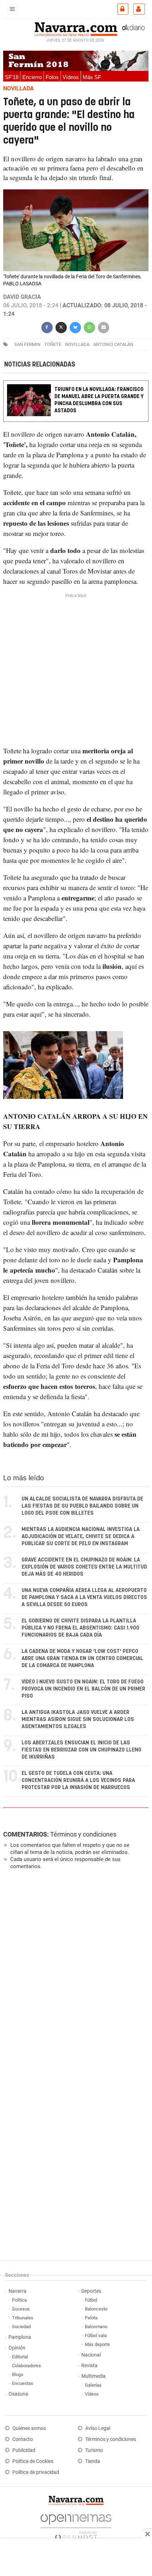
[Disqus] (74, 1973)
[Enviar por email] (104, 327)
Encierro (32, 77)
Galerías (93, 2385)
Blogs (18, 2374)
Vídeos (71, 77)
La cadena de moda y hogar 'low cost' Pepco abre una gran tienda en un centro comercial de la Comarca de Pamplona (82, 1658)
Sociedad (21, 2327)
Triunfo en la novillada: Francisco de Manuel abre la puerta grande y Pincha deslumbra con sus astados (99, 400)
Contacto (23, 2439)
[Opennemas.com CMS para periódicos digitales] (76, 2525)
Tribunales (23, 2318)
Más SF (92, 77)
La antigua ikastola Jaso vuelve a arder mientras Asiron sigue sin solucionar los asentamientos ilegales (78, 1719)
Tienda (93, 2461)
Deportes (91, 2291)
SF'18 (12, 77)
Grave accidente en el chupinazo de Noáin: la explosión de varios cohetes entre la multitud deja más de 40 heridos (84, 1567)
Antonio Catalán (113, 344)
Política (19, 2300)
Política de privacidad (36, 2472)
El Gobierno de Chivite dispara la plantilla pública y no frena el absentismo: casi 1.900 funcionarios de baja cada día (80, 1628)
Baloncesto (96, 2309)
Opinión (17, 2348)
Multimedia (93, 2376)
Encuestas (23, 2383)
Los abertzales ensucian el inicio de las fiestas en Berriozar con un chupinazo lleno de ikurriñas (81, 1750)
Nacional (91, 2355)
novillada (77, 344)
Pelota (91, 2318)
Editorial (20, 2357)
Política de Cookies (33, 2461)
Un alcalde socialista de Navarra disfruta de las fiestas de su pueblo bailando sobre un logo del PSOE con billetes (82, 1506)
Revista (89, 2366)
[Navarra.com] (76, 28)
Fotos (52, 77)
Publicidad (24, 2450)
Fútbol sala (96, 2335)
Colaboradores (27, 2366)
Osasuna (18, 2394)
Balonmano (96, 2327)
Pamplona (20, 2337)
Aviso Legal (98, 2428)
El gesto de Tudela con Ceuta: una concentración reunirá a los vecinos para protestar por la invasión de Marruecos (78, 1780)
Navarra (17, 2291)
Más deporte (97, 2344)
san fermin (27, 344)
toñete (53, 344)
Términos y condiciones (83, 1834)
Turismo (94, 2450)
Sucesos (21, 2309)
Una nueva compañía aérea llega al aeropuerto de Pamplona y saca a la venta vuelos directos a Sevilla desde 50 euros (84, 1597)
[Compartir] (47, 327)
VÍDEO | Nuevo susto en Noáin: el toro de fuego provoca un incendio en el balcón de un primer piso (83, 1689)
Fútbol (91, 2300)
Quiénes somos (29, 2428)
